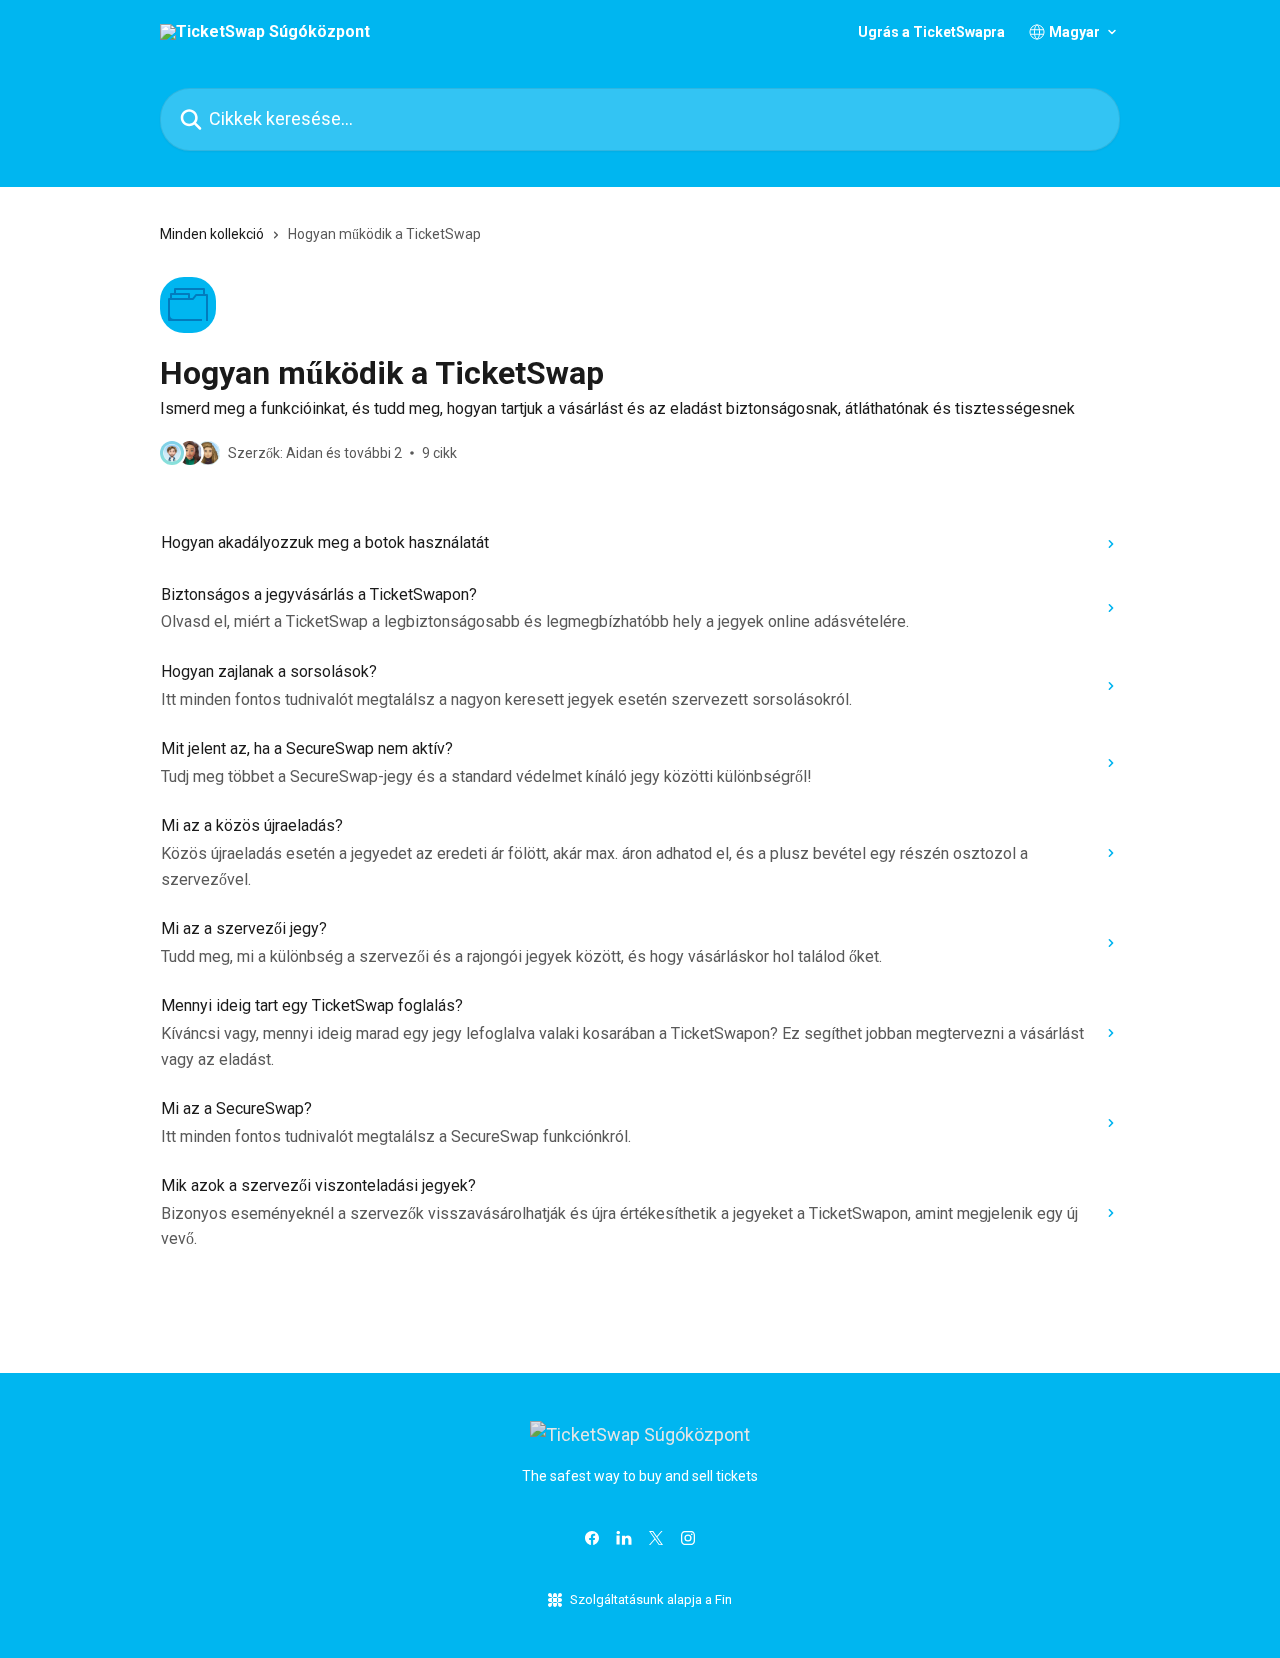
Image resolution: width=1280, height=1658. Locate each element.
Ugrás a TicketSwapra (931, 32)
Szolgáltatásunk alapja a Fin (651, 1599)
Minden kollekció (212, 234)
